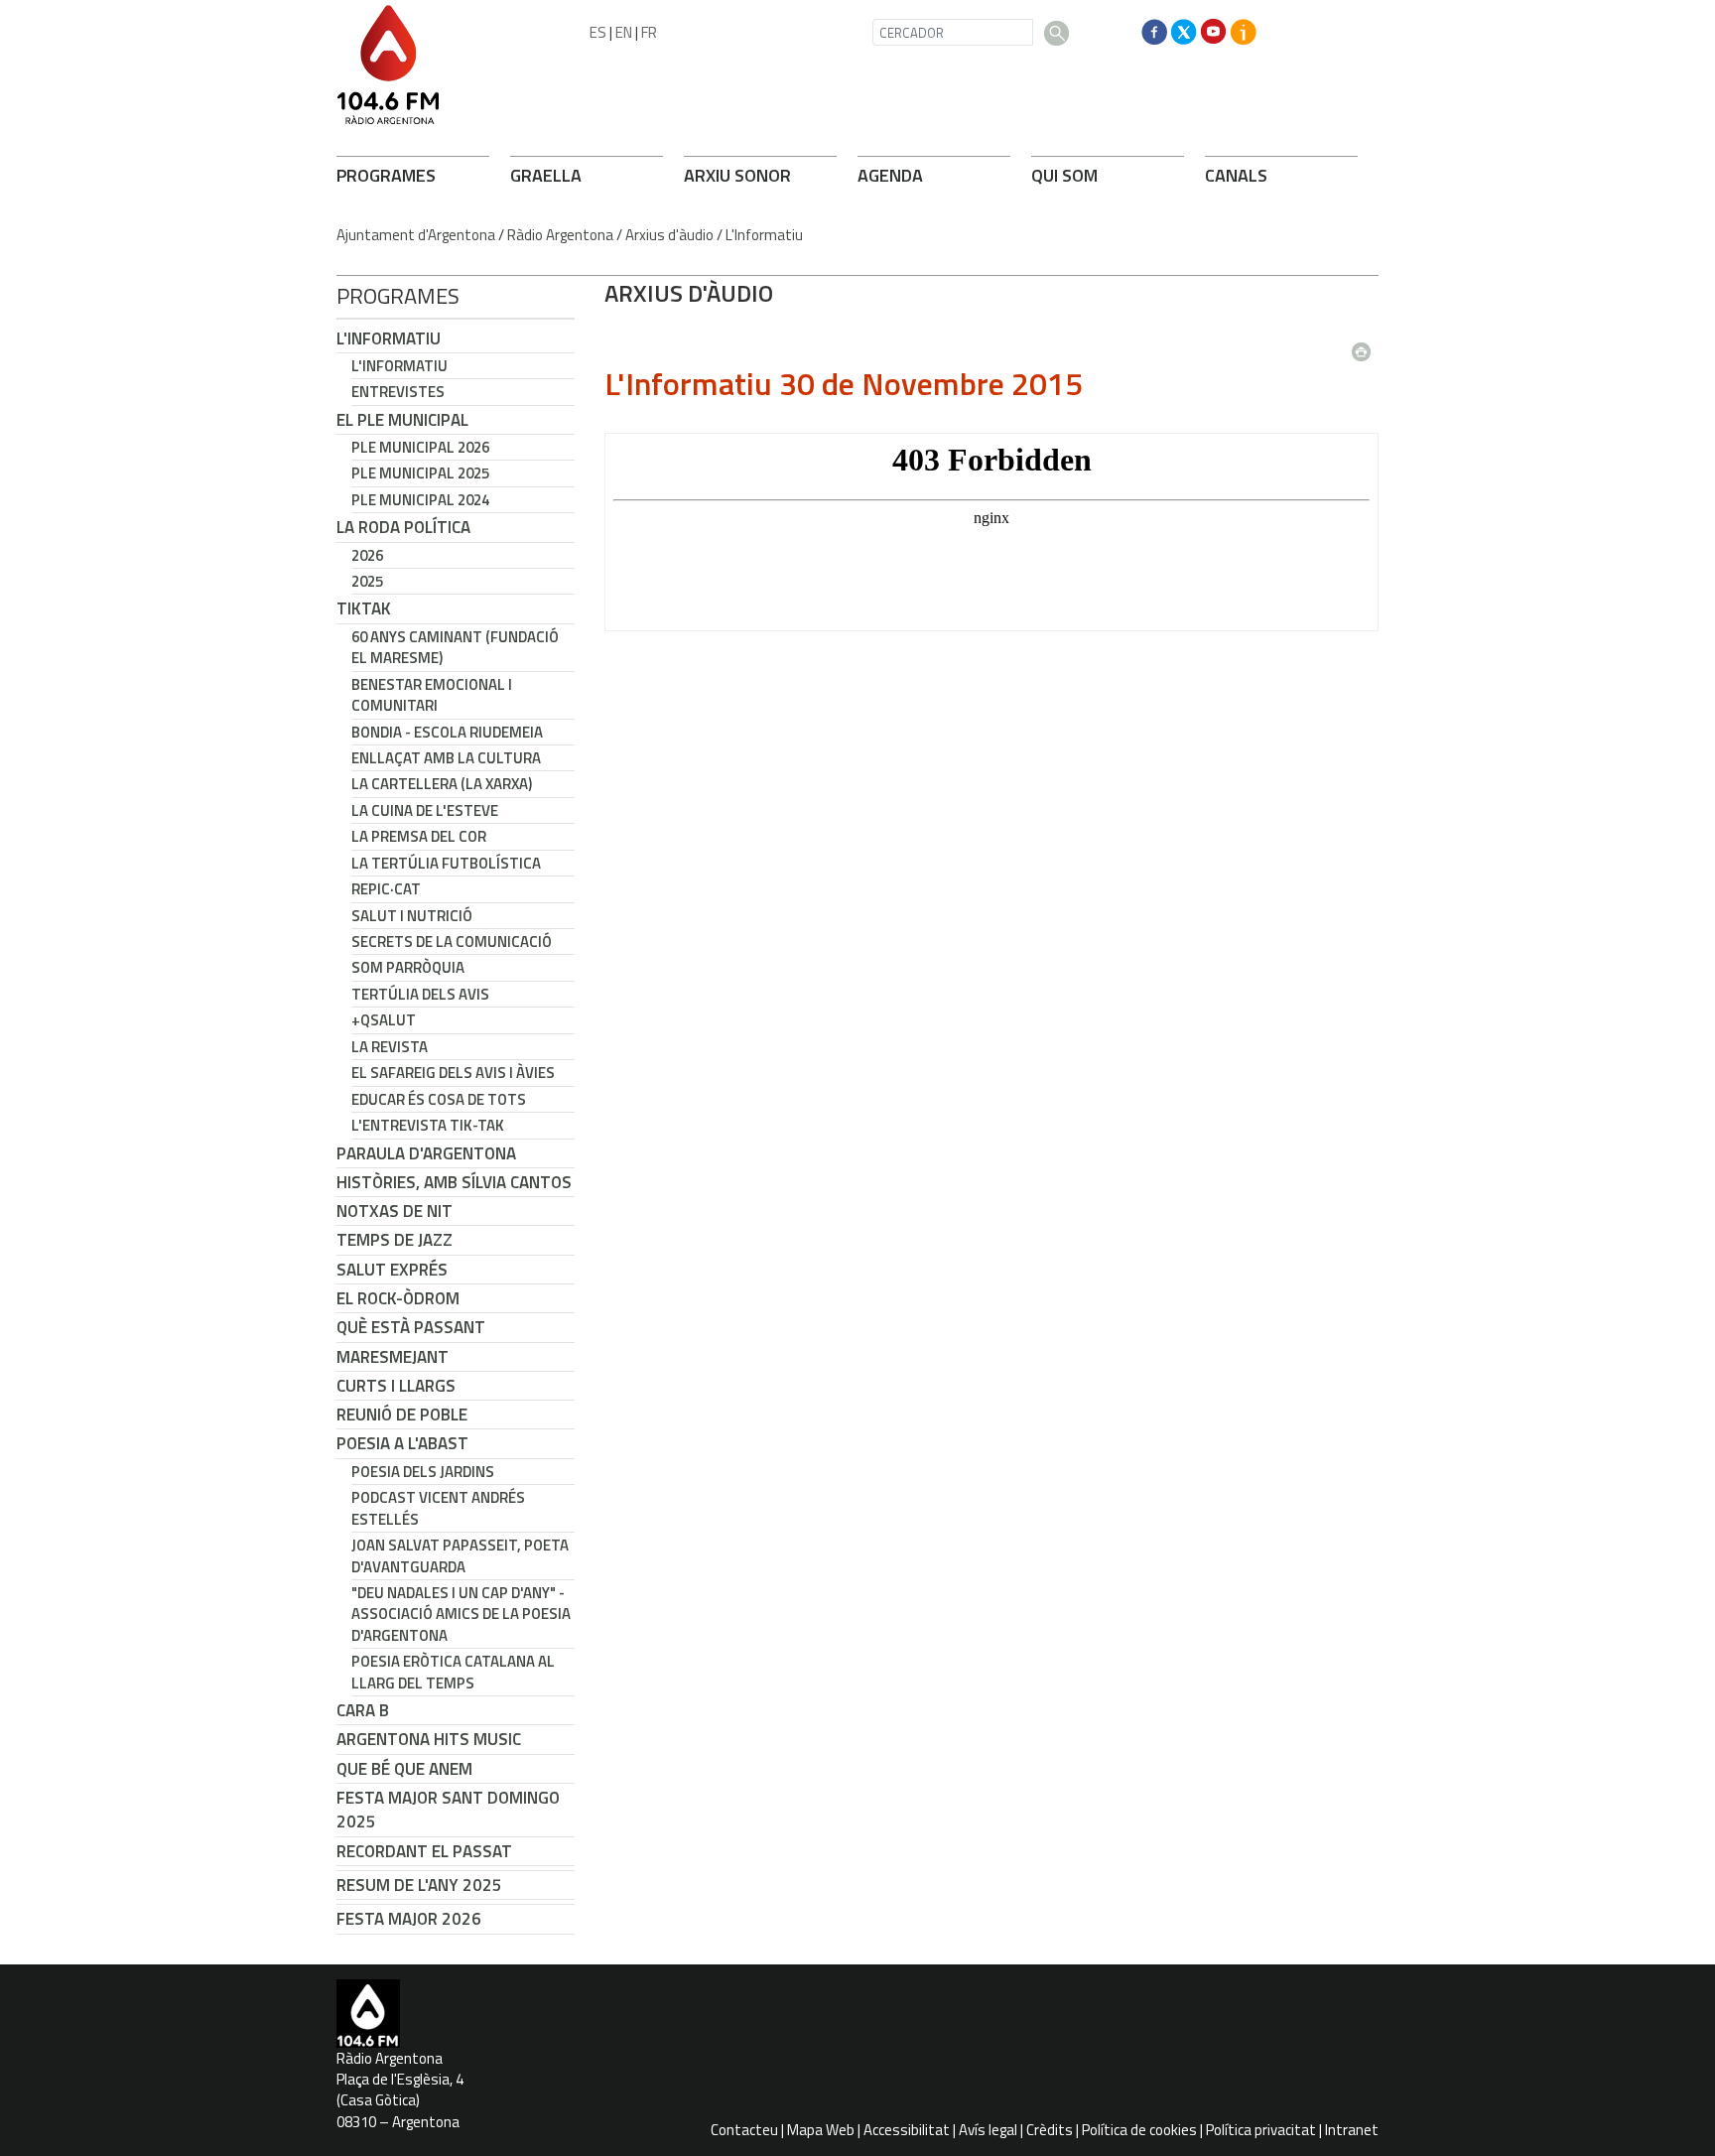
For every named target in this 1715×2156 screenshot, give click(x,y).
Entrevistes (398, 392)
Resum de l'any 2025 (419, 1885)
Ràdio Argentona (560, 235)
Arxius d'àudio (669, 235)
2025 (367, 581)
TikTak (364, 608)
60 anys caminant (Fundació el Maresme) (455, 647)
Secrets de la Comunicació (452, 942)
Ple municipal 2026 (420, 447)
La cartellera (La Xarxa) (442, 784)
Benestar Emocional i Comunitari (432, 695)
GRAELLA (546, 175)
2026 (367, 555)
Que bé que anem (404, 1769)
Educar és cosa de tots (439, 1099)
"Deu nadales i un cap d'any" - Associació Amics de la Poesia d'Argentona (461, 1614)
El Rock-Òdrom (398, 1298)
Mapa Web (821, 2130)
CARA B (363, 1710)
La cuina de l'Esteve (425, 810)
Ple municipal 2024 (420, 500)
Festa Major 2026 (409, 1919)
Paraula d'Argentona (426, 1153)
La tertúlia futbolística (446, 863)
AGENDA (890, 175)
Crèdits (1050, 2130)
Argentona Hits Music (429, 1739)
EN (624, 32)
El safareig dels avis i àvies (453, 1073)
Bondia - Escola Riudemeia (447, 732)
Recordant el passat (424, 1851)
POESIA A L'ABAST (402, 1443)
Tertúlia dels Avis (420, 994)
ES (598, 32)
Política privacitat (1261, 2130)
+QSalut (384, 1020)
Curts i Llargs (396, 1386)
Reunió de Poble (402, 1415)
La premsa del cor (419, 836)
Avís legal (988, 2130)
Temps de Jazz (395, 1240)
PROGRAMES (386, 175)
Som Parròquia (408, 967)
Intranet (1352, 2130)
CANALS (1236, 175)
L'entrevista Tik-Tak (428, 1125)
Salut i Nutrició (412, 916)
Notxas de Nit (395, 1211)
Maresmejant (393, 1357)
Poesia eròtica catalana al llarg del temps (453, 1672)
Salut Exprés (392, 1270)
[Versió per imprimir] (1366, 345)
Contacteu (744, 2130)
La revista (390, 1047)
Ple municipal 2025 (420, 473)
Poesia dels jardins (423, 1472)
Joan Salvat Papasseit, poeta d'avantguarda (460, 1555)
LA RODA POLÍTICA (403, 527)
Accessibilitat (907, 2130)
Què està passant (411, 1327)
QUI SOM (1064, 175)
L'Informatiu (764, 235)
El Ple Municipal (402, 420)
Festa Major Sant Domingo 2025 (448, 1810)
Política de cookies (1139, 2130)
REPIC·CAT (386, 889)
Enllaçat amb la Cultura (446, 758)
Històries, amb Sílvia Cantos (454, 1182)
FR (649, 32)
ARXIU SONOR (737, 175)
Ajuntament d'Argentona (416, 235)
